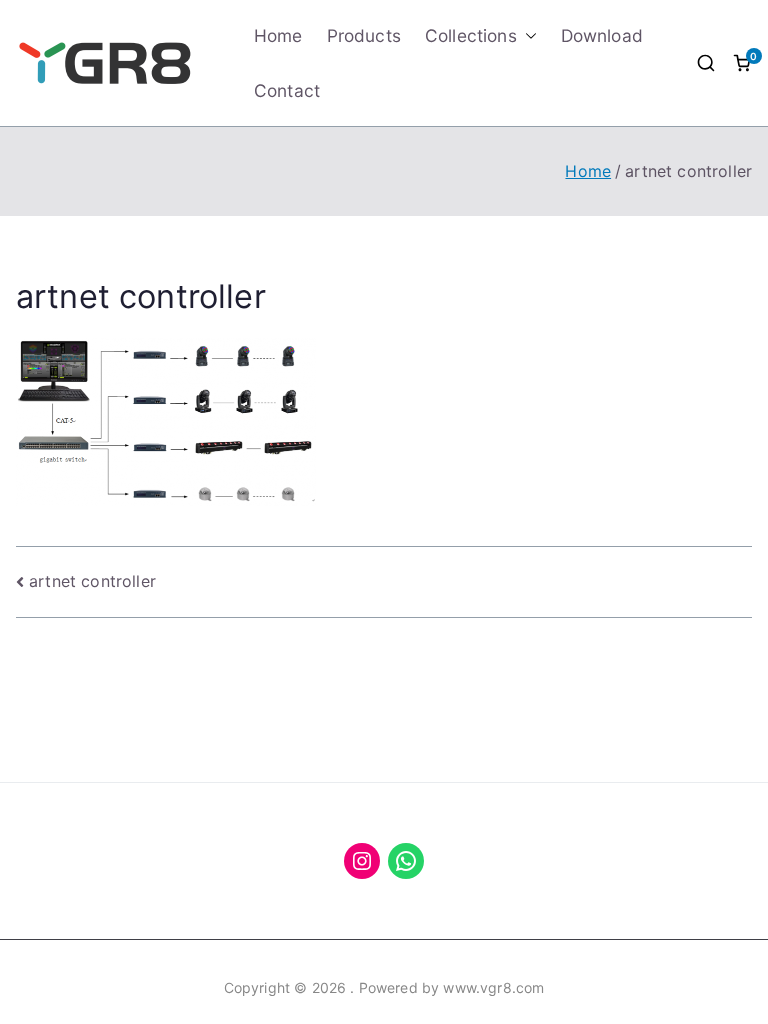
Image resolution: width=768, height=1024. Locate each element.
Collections (471, 35)
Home (278, 35)
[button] (527, 35)
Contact (287, 90)
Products (364, 35)
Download (602, 35)
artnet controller (92, 581)
